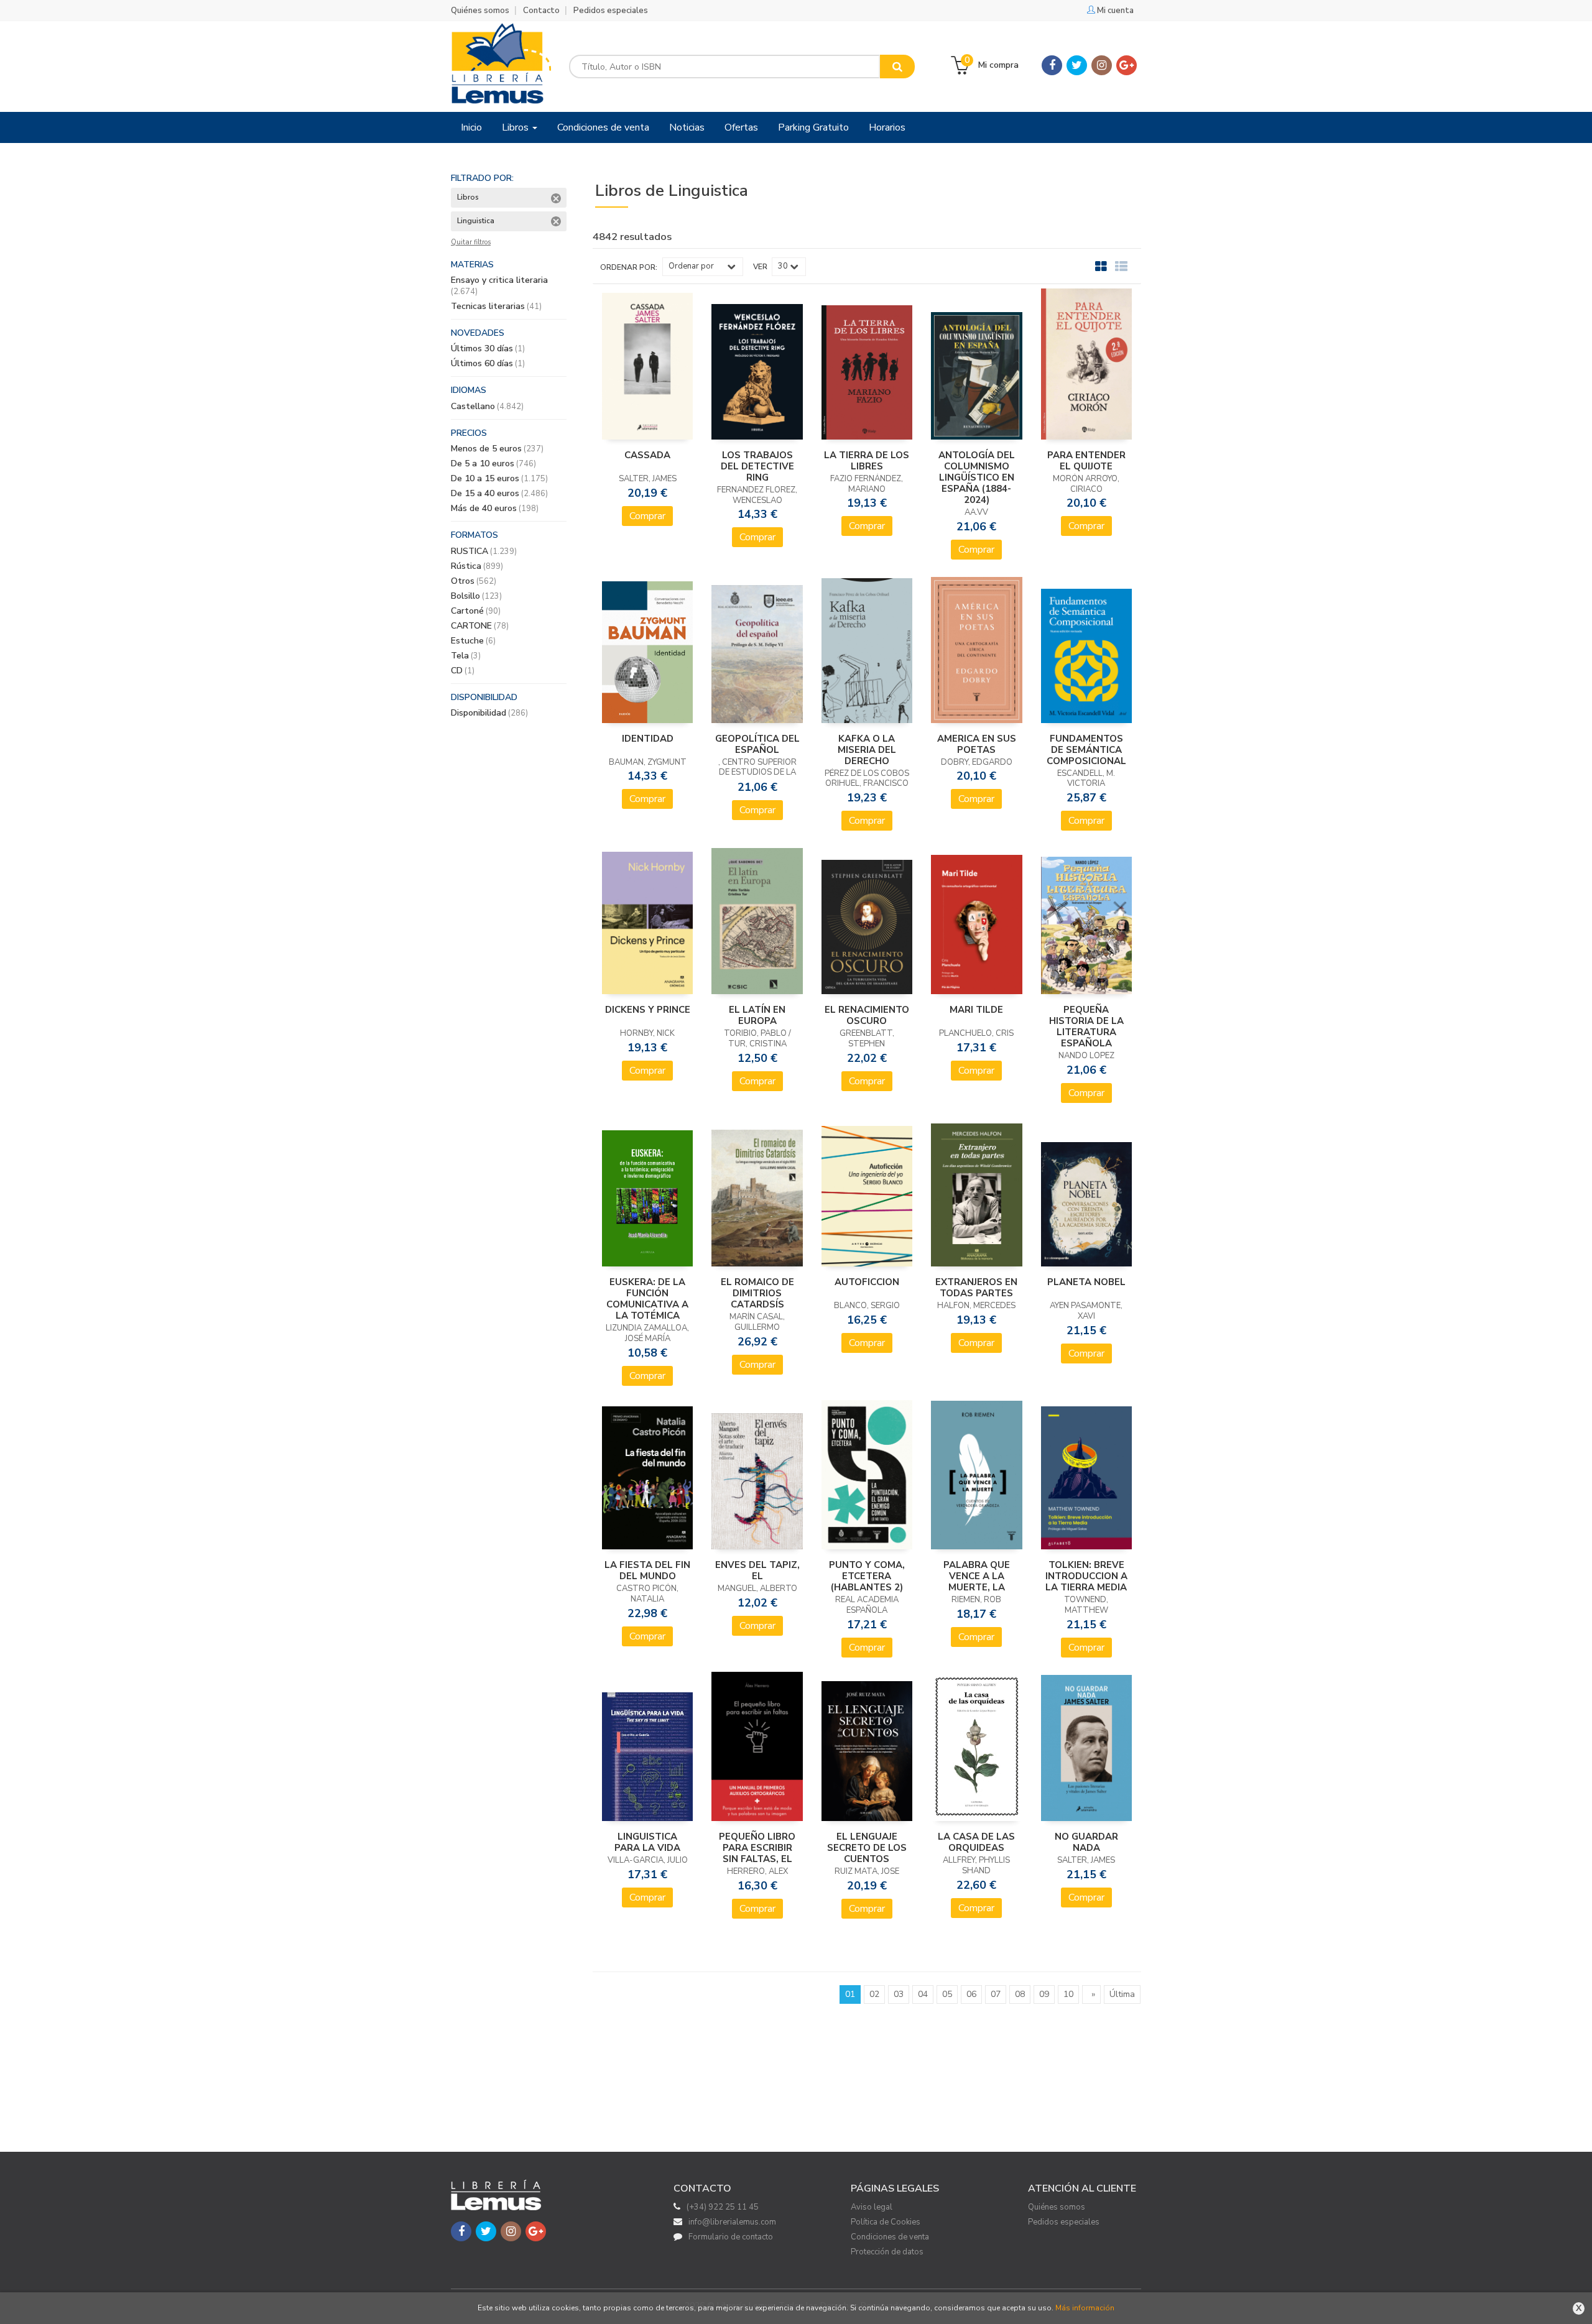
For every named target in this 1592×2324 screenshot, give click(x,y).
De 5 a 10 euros (493, 463)
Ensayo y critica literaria (499, 286)
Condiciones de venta (890, 2237)
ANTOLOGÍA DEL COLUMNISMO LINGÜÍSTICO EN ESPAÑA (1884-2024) (977, 477)
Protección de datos (887, 2252)
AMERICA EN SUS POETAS (977, 744)
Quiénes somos (480, 11)
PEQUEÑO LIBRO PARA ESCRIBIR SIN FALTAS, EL (757, 1848)
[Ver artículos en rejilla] (1101, 267)
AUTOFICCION (867, 1282)
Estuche (473, 641)
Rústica (477, 566)
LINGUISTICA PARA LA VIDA (647, 1842)
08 (1020, 1994)
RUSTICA (484, 551)
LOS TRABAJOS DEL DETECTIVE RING (757, 466)
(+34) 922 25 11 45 (723, 2207)
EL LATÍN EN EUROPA (757, 1015)
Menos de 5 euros (497, 449)
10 (1068, 1994)
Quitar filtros (471, 242)
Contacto (541, 11)
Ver (760, 267)
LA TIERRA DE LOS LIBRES (867, 461)
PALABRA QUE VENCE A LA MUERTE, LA (977, 1576)
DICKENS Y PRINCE (648, 1010)
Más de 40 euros (495, 508)
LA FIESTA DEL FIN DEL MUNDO (647, 1570)
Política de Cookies (886, 2222)
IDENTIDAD (648, 739)
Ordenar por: (629, 267)
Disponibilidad (489, 713)
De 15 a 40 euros (499, 493)
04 (923, 1994)
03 (899, 1994)
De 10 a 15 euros (499, 478)
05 (947, 1994)
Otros (474, 581)
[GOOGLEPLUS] (1127, 65)
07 (996, 1994)
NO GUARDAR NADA (1086, 1842)
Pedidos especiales (611, 11)
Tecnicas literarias (496, 306)
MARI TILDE (976, 1010)
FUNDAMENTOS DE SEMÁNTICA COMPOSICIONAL (1086, 750)
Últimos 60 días (488, 363)
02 (874, 1994)
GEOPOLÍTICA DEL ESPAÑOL (757, 744)
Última (1122, 1994)
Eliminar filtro (556, 198)
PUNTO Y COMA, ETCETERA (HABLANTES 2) (867, 1576)
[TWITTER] (1077, 65)
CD (463, 671)
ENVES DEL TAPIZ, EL (757, 1570)
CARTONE (480, 626)
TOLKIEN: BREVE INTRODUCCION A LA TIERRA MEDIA (1086, 1576)
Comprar (647, 516)
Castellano (487, 406)
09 (1044, 1994)
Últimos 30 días (488, 348)
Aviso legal (872, 2207)
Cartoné (476, 611)
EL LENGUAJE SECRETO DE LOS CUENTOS (867, 1848)
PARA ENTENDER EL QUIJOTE (1086, 461)
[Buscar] (897, 67)
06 (971, 1994)
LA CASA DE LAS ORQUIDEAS (976, 1842)
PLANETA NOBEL (1086, 1282)
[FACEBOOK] (1052, 65)
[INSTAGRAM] (1102, 65)
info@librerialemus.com (732, 2222)
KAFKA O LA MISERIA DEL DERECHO (867, 750)
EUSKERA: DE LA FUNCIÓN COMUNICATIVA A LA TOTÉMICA (647, 1299)
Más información (1085, 2308)
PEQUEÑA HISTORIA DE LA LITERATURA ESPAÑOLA (1086, 1026)
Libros (516, 127)
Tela (466, 656)
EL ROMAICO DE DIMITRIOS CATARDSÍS (757, 1293)
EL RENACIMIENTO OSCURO (867, 1015)
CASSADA (647, 455)
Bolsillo (476, 596)
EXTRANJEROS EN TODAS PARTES (976, 1288)
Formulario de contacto (731, 2237)
